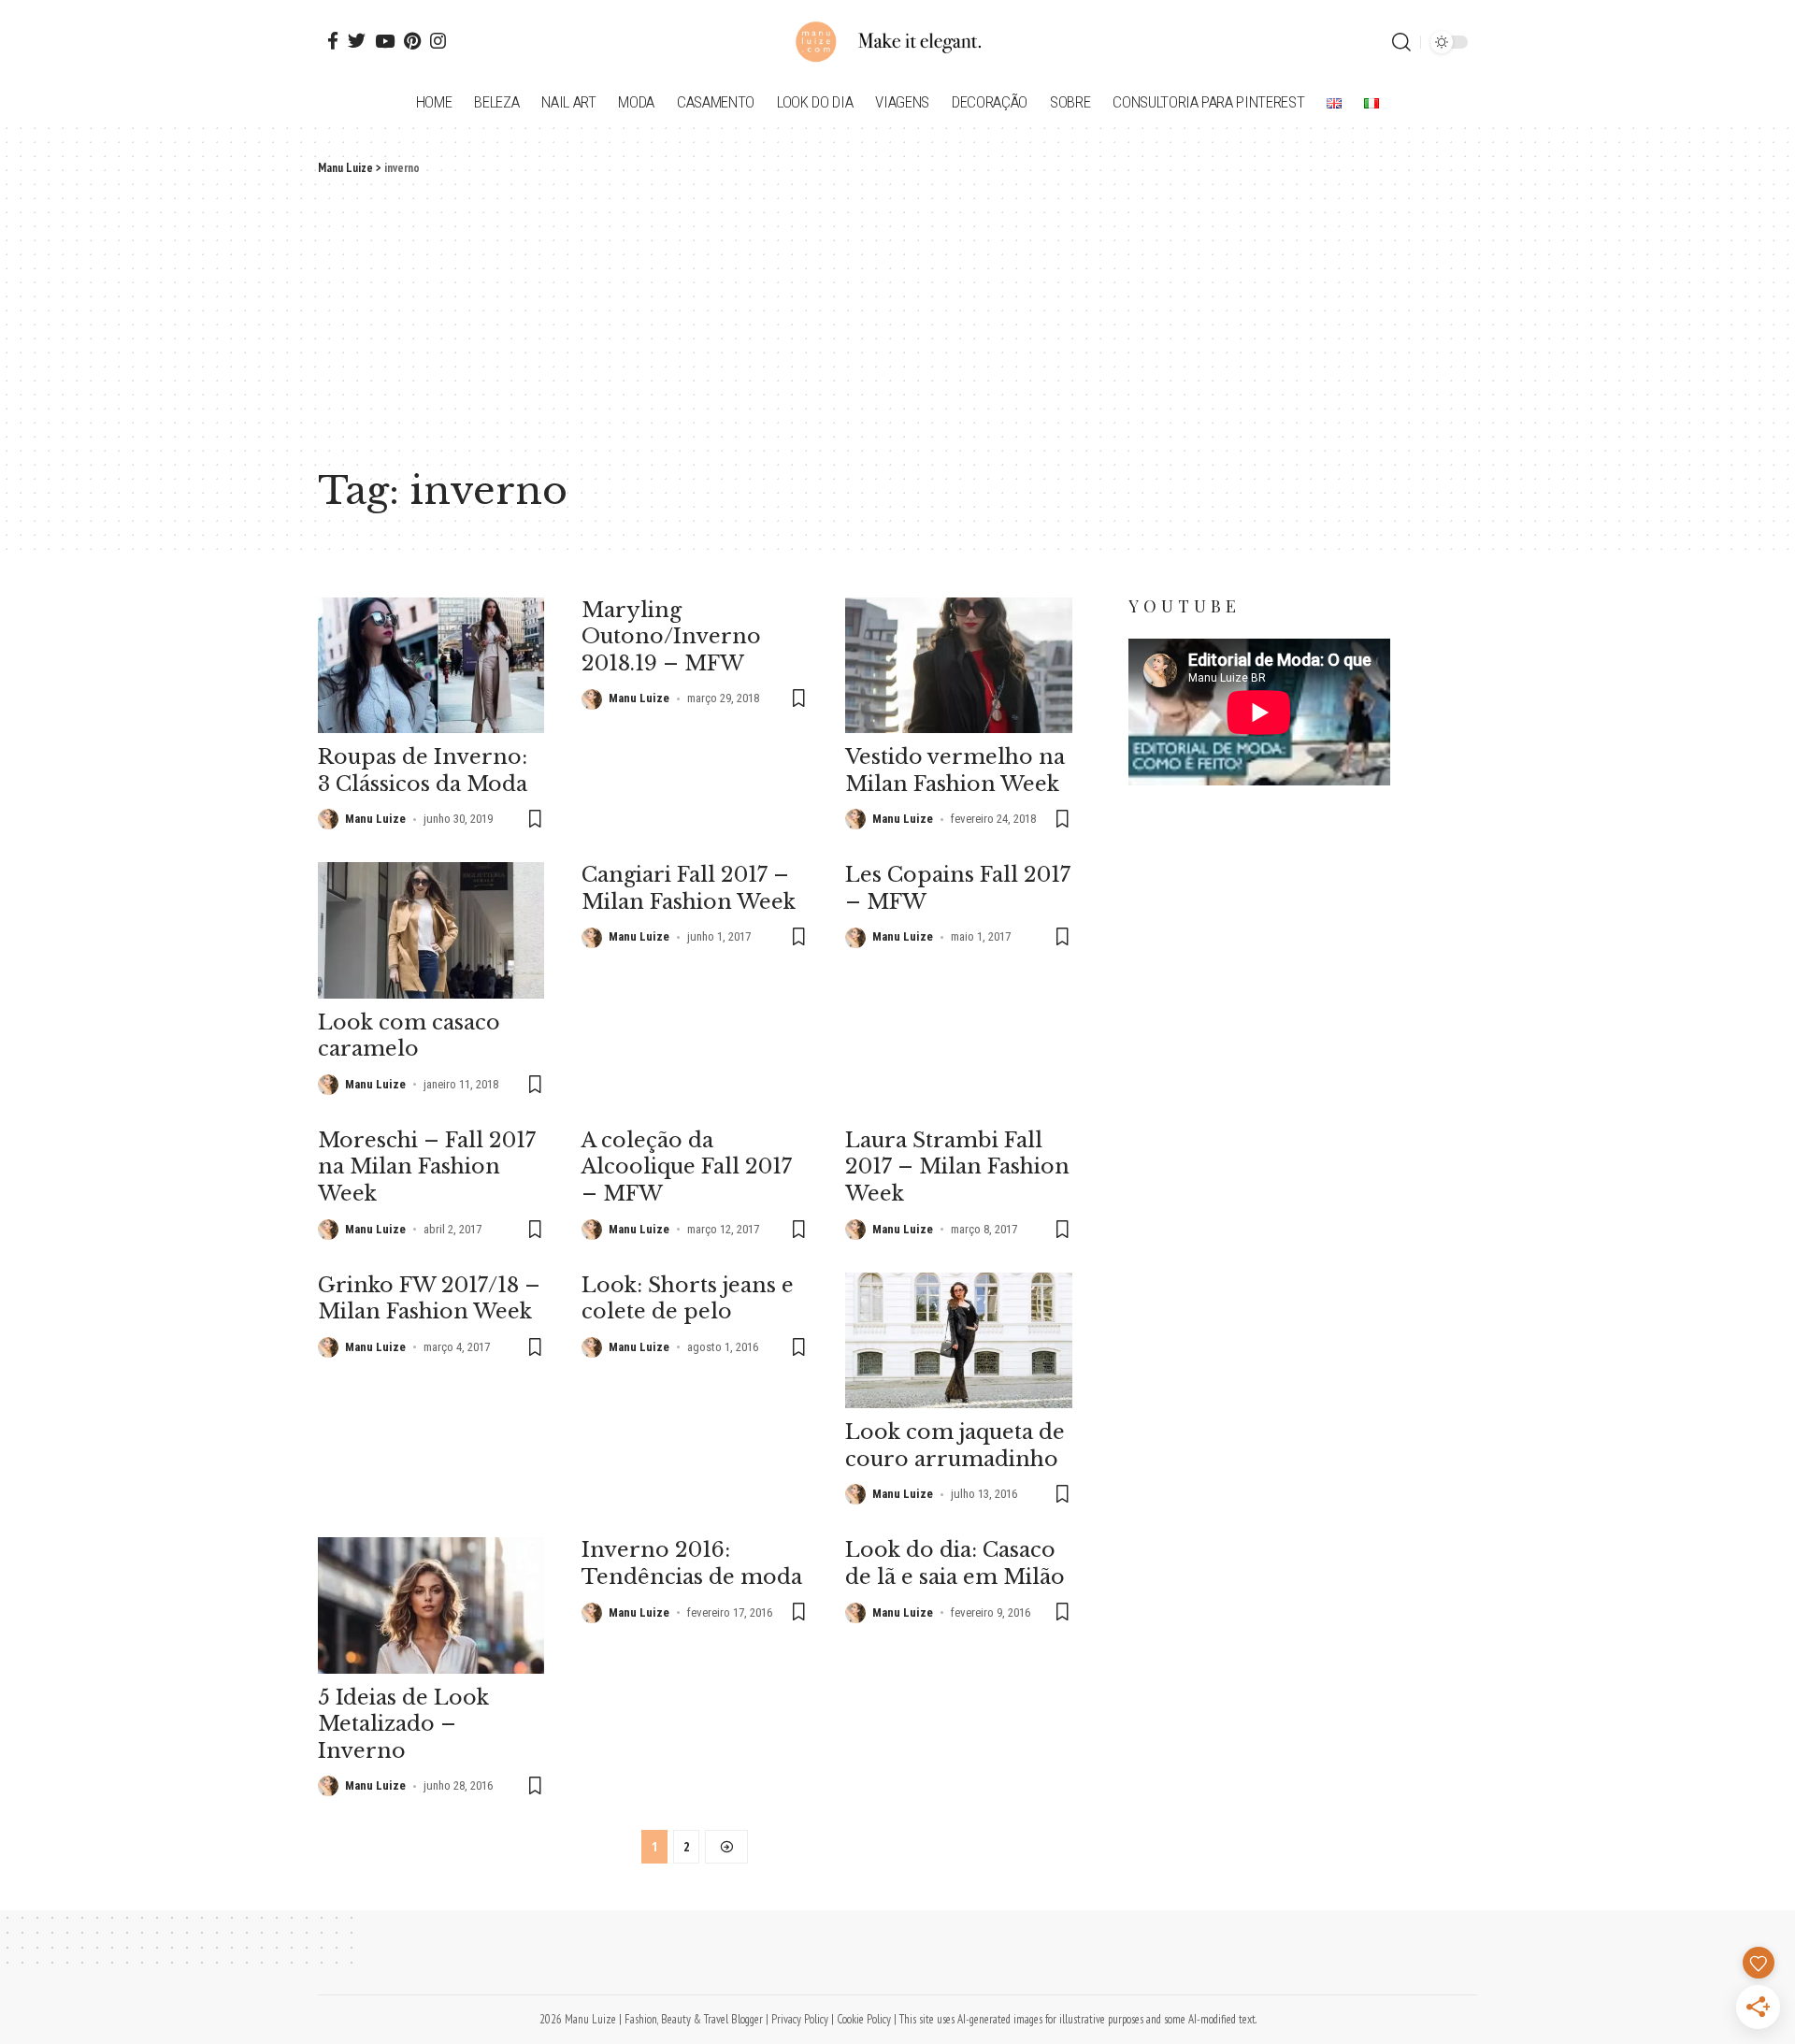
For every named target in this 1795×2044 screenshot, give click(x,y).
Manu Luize (375, 819)
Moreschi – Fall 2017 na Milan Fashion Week (427, 1167)
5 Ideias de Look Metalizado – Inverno (403, 1724)
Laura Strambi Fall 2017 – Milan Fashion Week (957, 1167)
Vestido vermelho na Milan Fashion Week (955, 770)
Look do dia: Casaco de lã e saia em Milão (955, 1563)
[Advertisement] (897, 318)
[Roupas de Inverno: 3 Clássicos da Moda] (431, 665)
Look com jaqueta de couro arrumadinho (955, 1446)
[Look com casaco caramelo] (431, 930)
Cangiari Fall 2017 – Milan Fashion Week (689, 888)
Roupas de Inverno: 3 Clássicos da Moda (423, 770)
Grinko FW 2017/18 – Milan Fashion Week (429, 1299)
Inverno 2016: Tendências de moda (692, 1563)
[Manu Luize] (897, 42)
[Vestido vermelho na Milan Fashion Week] (958, 665)
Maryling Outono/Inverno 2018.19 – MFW (671, 637)
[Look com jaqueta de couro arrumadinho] (958, 1340)
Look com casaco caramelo (409, 1036)
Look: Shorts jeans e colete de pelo (688, 1299)
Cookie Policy (864, 2019)
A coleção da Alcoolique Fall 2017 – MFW (687, 1167)
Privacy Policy (800, 2019)
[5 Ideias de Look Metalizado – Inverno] (431, 1605)
